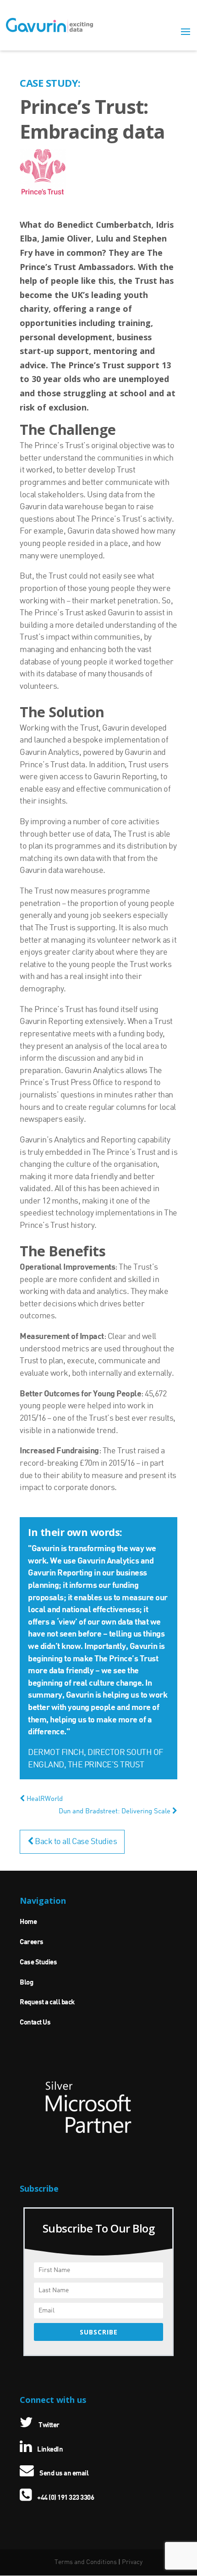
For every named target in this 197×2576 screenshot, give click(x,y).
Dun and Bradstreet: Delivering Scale (115, 1811)
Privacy (132, 2562)
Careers (32, 1942)
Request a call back (47, 2002)
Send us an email (63, 2474)
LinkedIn (49, 2450)
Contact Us (35, 2023)
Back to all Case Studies (75, 1842)
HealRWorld (44, 1799)
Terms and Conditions (86, 2562)
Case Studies (38, 1963)
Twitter (49, 2425)
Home (28, 1922)
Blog (26, 1983)
